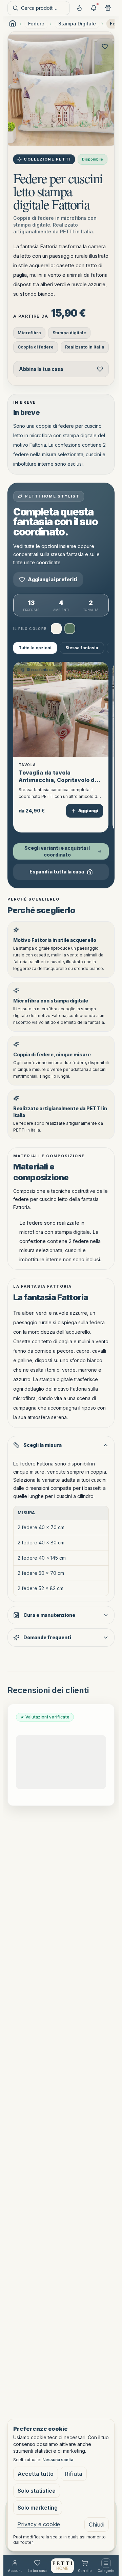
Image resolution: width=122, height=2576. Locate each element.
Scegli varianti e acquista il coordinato (57, 851)
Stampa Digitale (77, 24)
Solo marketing (38, 2508)
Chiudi (97, 2525)
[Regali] (108, 8)
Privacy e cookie (39, 2524)
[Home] (62, 2566)
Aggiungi (88, 811)
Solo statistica (37, 2491)
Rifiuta (74, 2474)
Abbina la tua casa (41, 369)
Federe (36, 24)
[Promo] (94, 8)
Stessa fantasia (82, 648)
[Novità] (79, 8)
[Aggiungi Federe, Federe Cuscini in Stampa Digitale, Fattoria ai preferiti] (105, 46)
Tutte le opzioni (35, 648)
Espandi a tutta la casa (57, 872)
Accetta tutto (36, 2474)
